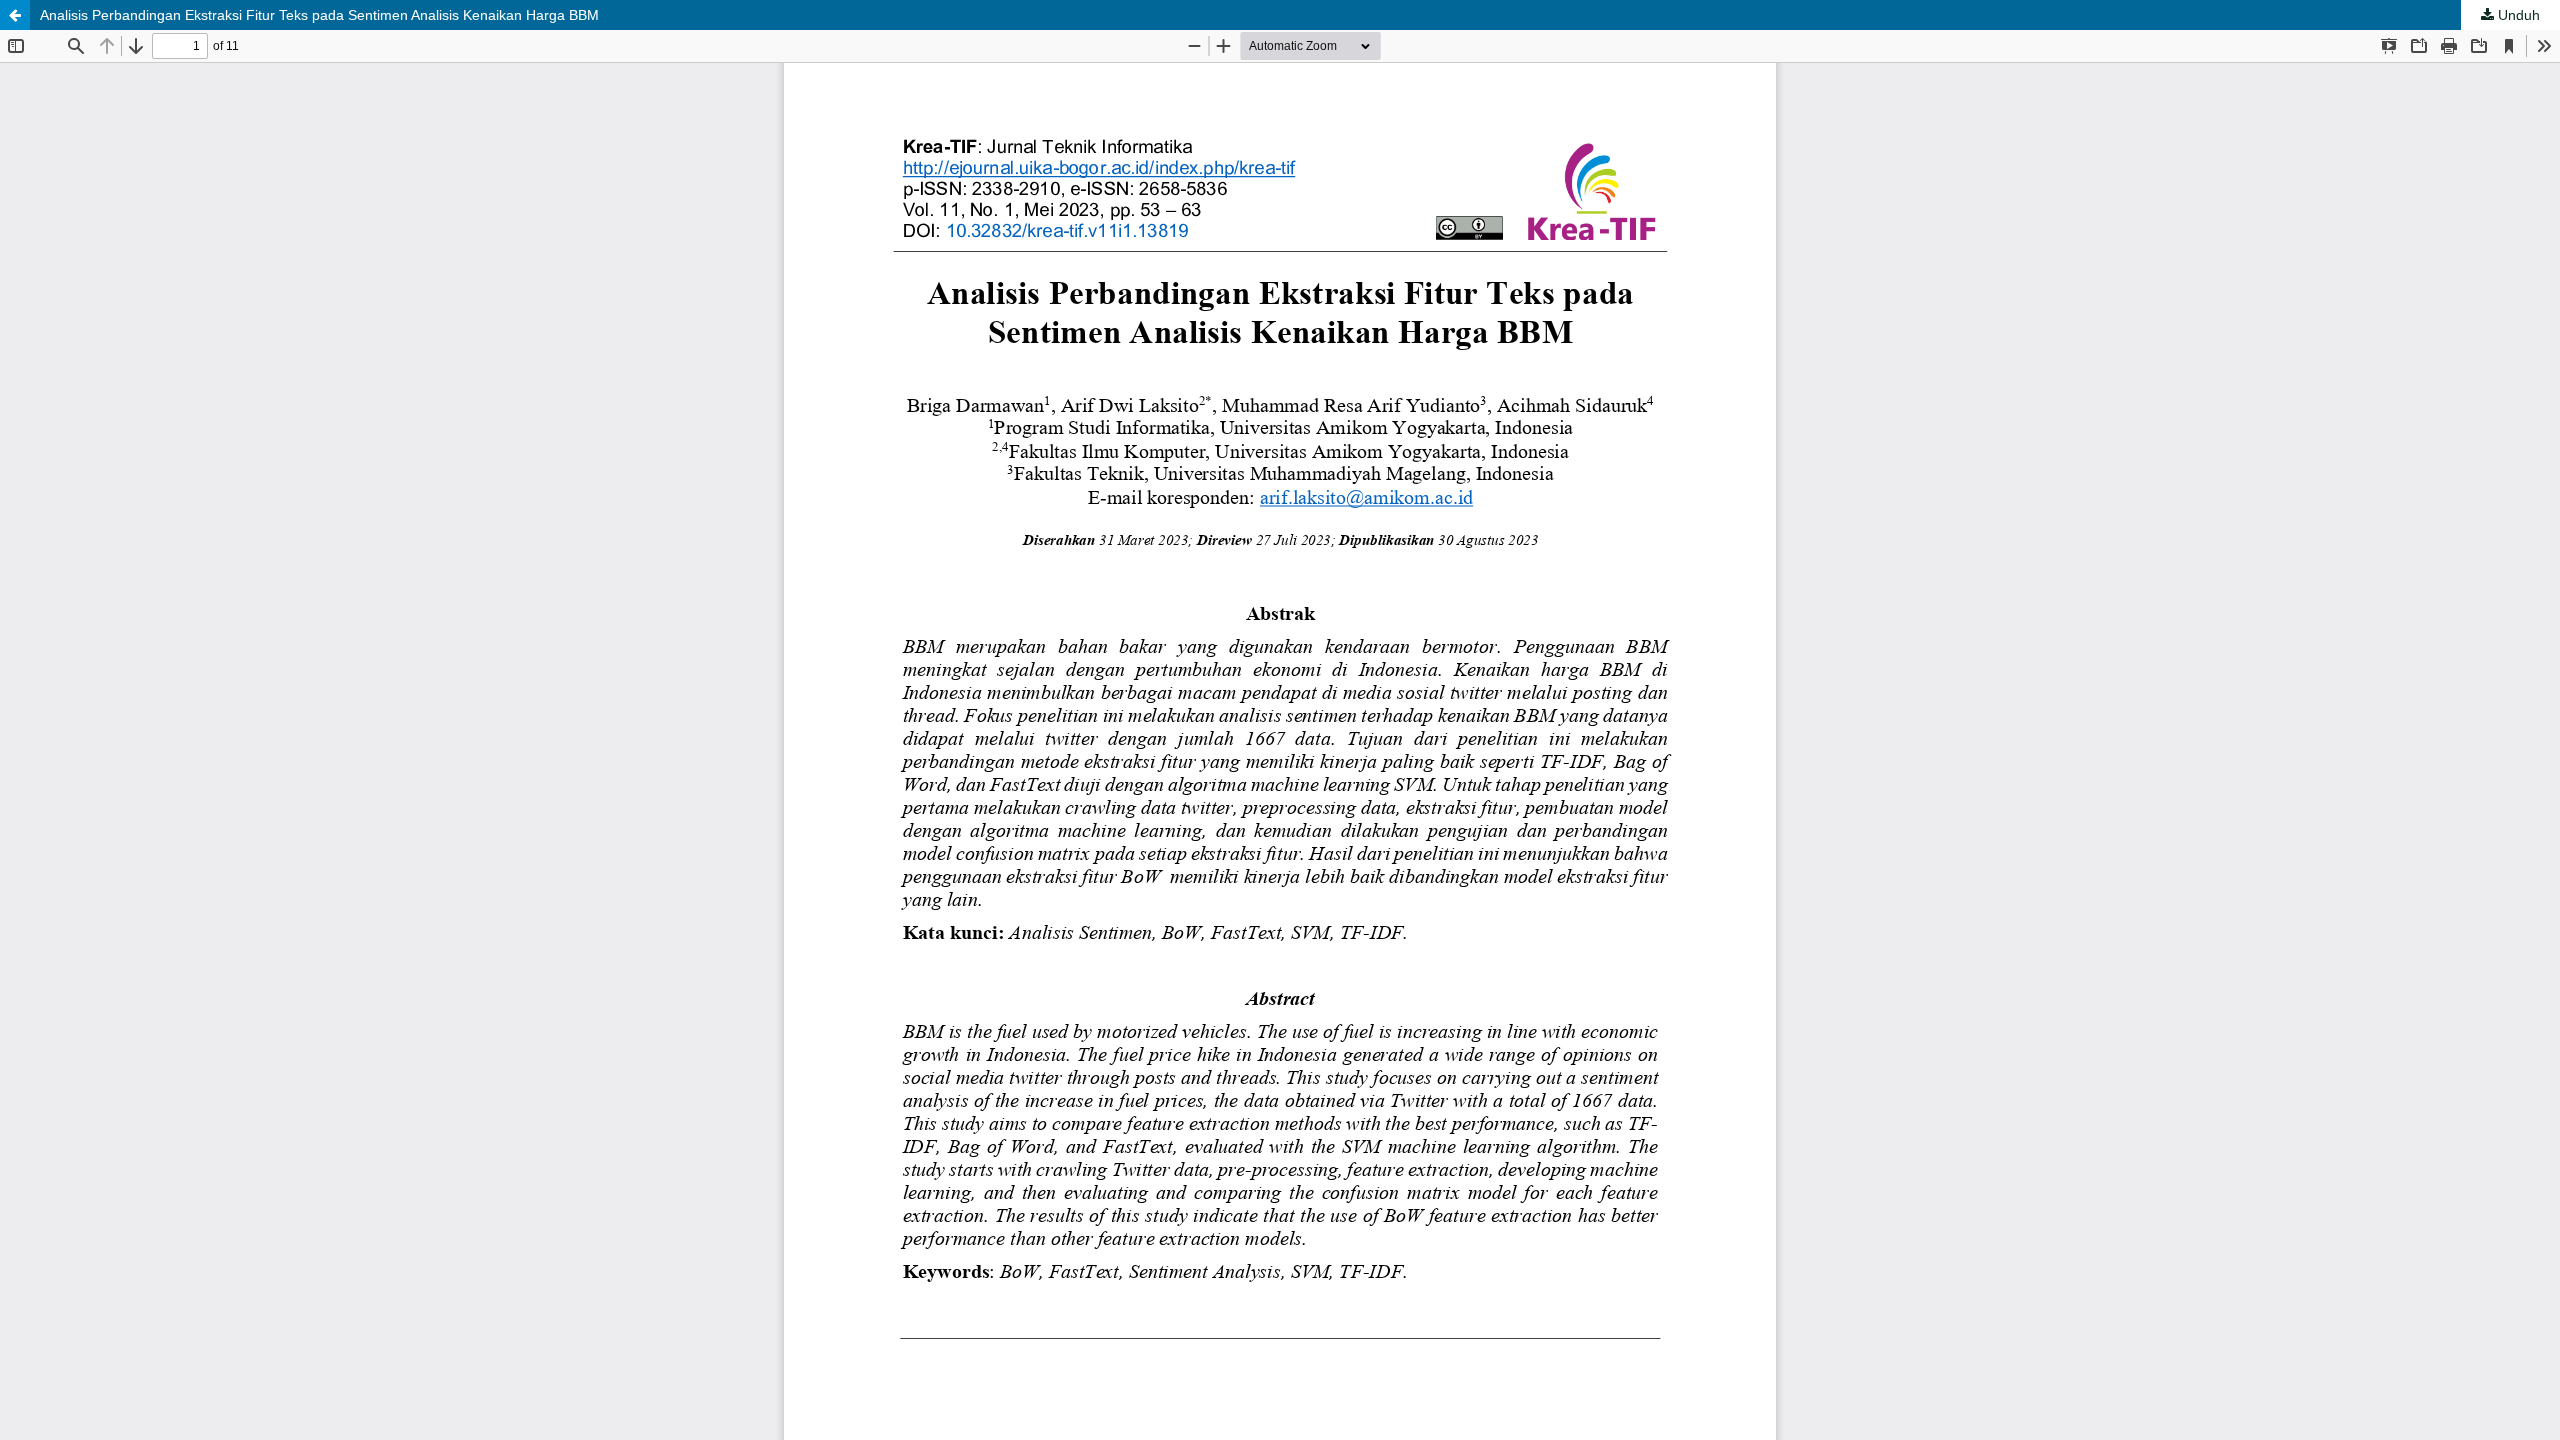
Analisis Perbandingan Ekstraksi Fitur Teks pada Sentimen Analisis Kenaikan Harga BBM (319, 15)
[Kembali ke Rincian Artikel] (15, 15)
